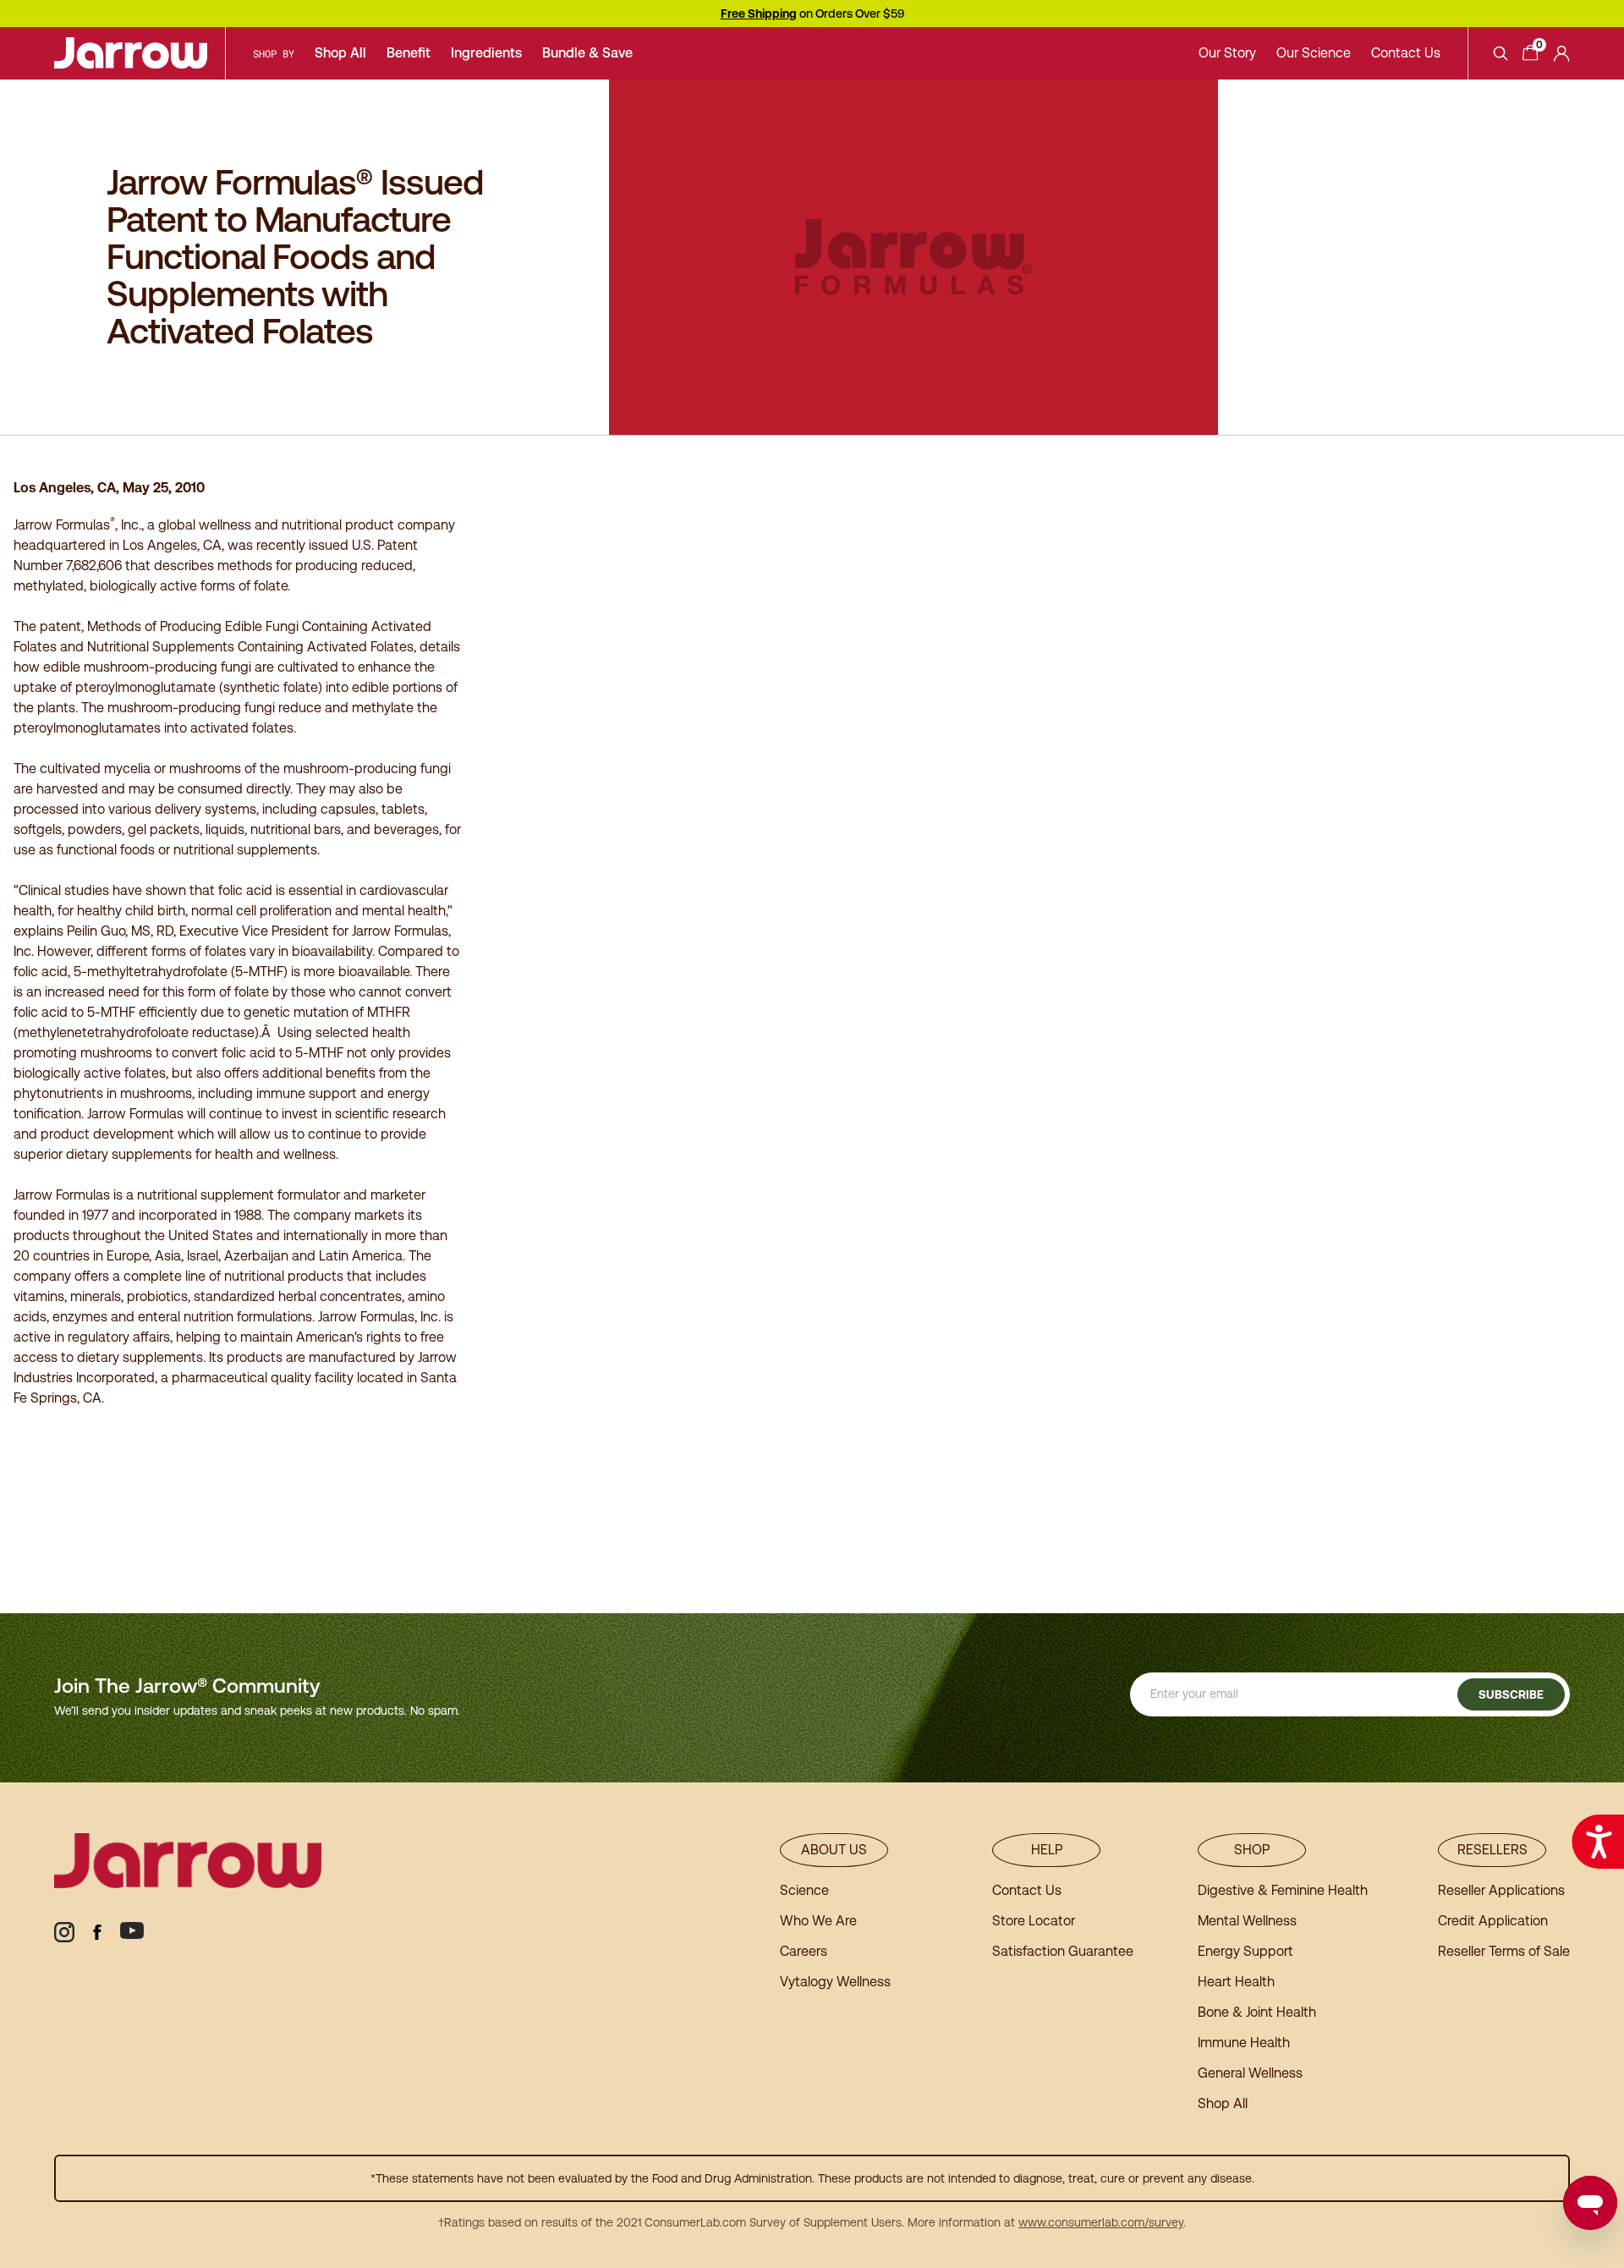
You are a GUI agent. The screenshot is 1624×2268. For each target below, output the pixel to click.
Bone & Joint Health (1257, 2012)
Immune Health (1244, 2043)
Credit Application (1493, 1921)
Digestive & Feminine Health (1283, 1890)
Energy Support (1245, 1951)
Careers (804, 1951)
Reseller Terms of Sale (1504, 1951)
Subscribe (1511, 1694)
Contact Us (1406, 53)
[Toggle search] (1501, 53)
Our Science (1314, 53)
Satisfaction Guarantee (1063, 1951)
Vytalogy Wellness (835, 1982)
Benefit (409, 53)
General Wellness (1250, 2073)
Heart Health (1236, 1982)
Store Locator (1034, 1921)
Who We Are (818, 1921)
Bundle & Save (587, 53)
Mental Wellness (1247, 1921)
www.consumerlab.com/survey (1101, 2222)
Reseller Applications (1501, 1890)
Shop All (340, 53)
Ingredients (486, 53)
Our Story (1227, 53)
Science (804, 1890)
